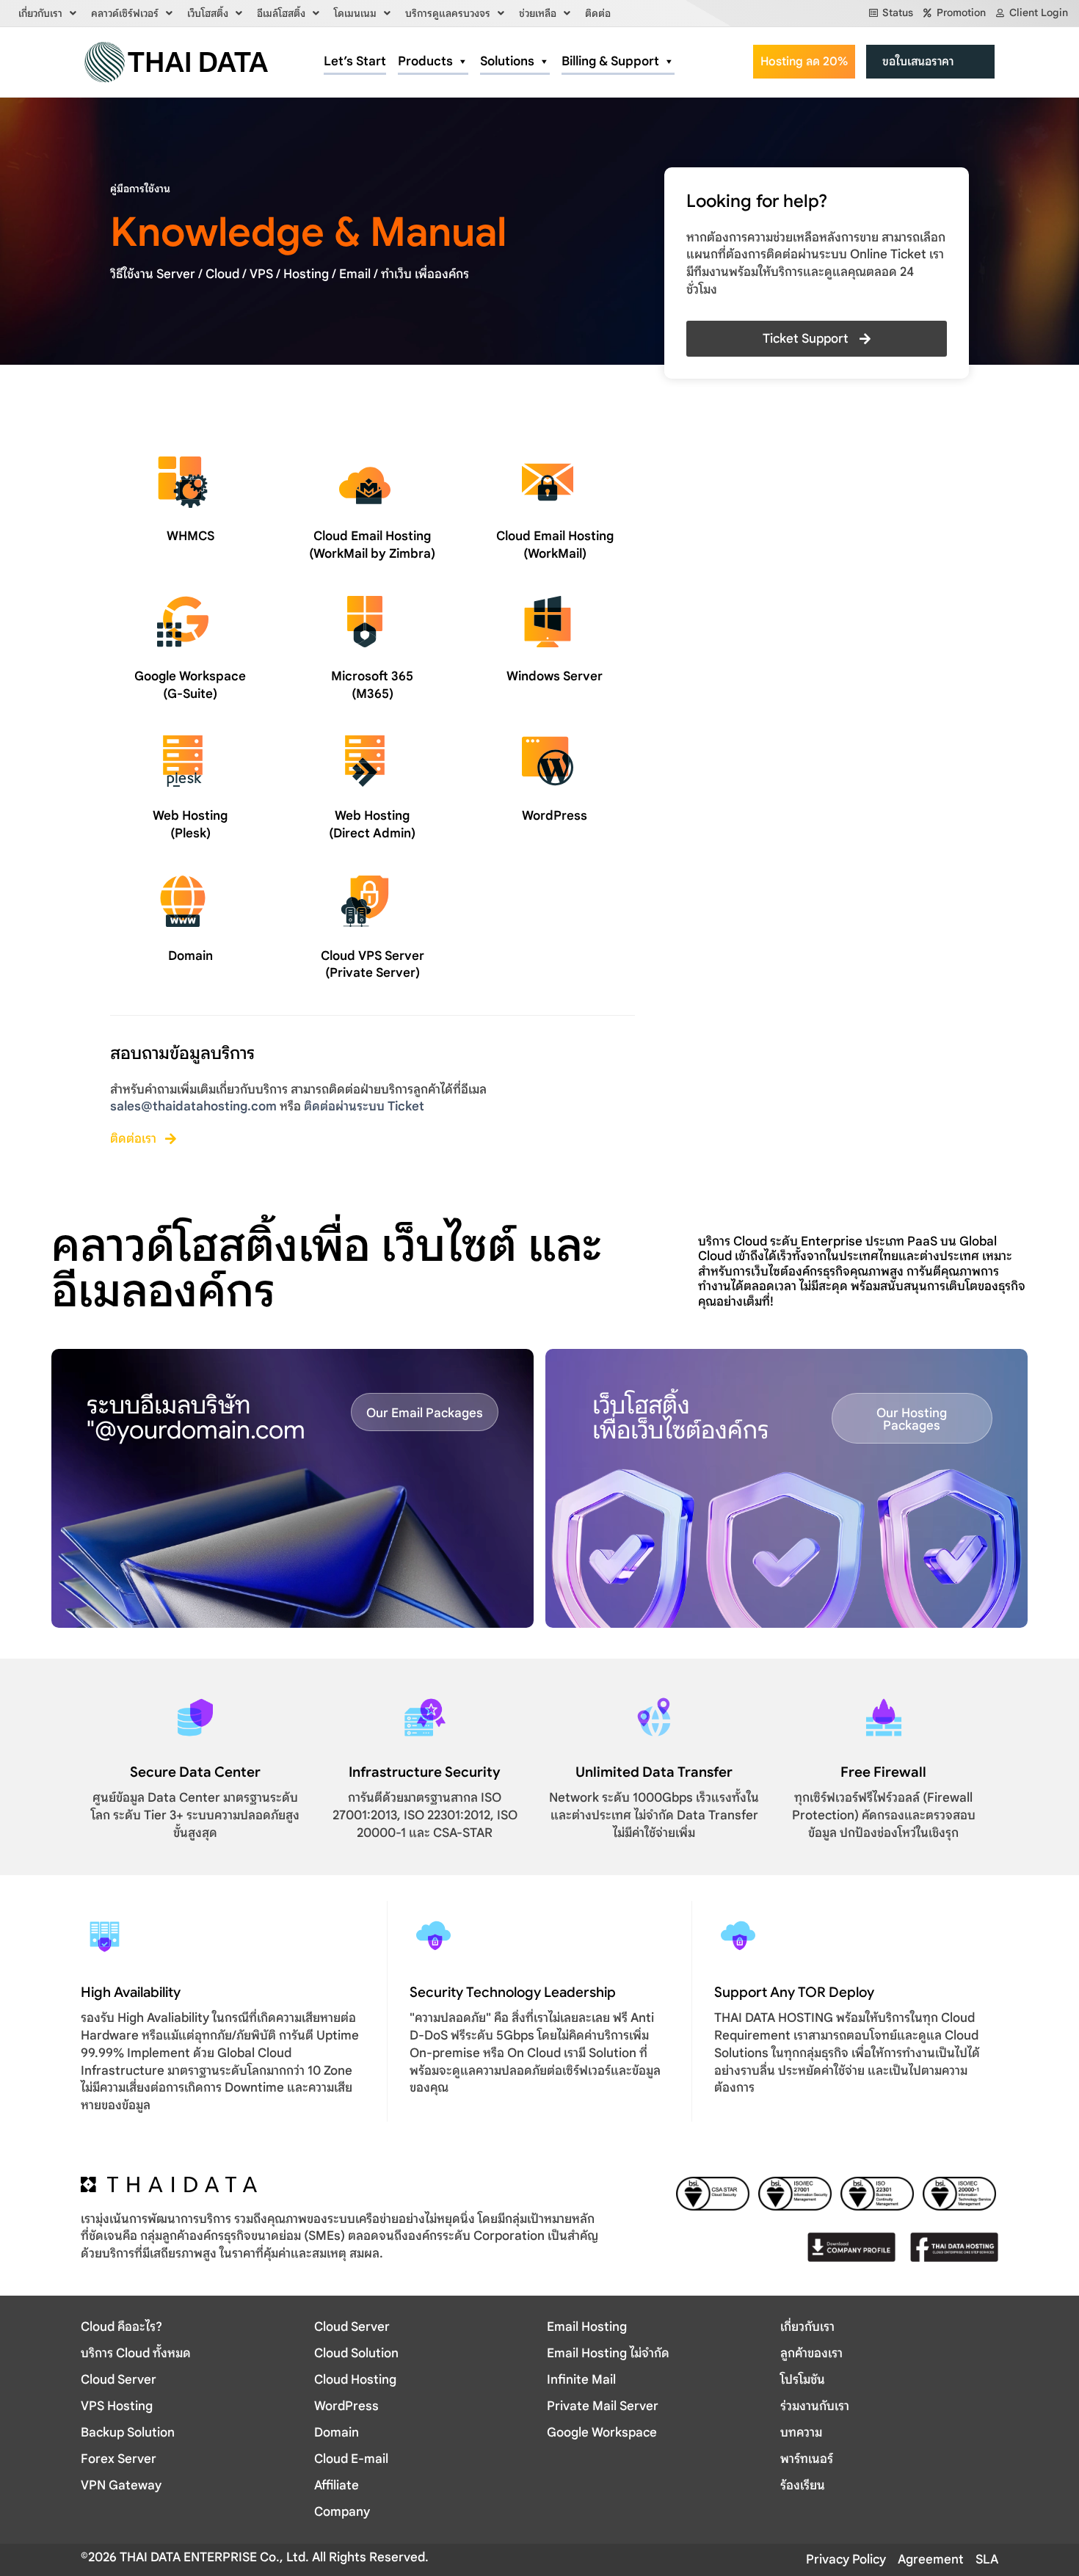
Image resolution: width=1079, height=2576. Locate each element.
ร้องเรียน (803, 2485)
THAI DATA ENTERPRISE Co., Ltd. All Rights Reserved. (273, 2557)
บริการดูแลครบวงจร (448, 13)
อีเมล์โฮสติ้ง (281, 13)
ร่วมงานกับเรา (815, 2406)
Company (342, 2512)
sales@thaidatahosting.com (193, 1106)
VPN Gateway (121, 2485)
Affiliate (337, 2485)
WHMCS (190, 536)
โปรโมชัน (803, 2380)
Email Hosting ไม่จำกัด (608, 2353)
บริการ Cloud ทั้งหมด (136, 2353)
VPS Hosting (117, 2406)
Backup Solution (128, 2433)
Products (425, 61)
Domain (190, 956)
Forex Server (119, 2459)
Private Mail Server (603, 2406)
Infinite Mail (581, 2380)
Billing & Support (610, 61)
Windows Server (555, 676)
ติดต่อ (598, 13)
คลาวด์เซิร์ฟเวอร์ (125, 13)
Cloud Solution (356, 2353)
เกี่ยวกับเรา (40, 13)
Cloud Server (119, 2380)
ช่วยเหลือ (538, 13)
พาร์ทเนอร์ (807, 2459)
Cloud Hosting (355, 2380)
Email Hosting (587, 2327)
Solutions (507, 61)
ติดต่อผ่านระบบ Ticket (364, 1106)
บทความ (801, 2433)
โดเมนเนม (355, 13)
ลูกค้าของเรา (811, 2353)
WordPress (555, 816)
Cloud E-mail (351, 2459)
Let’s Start (355, 61)
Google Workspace (602, 2433)
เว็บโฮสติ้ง (208, 13)
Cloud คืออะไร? (121, 2327)
